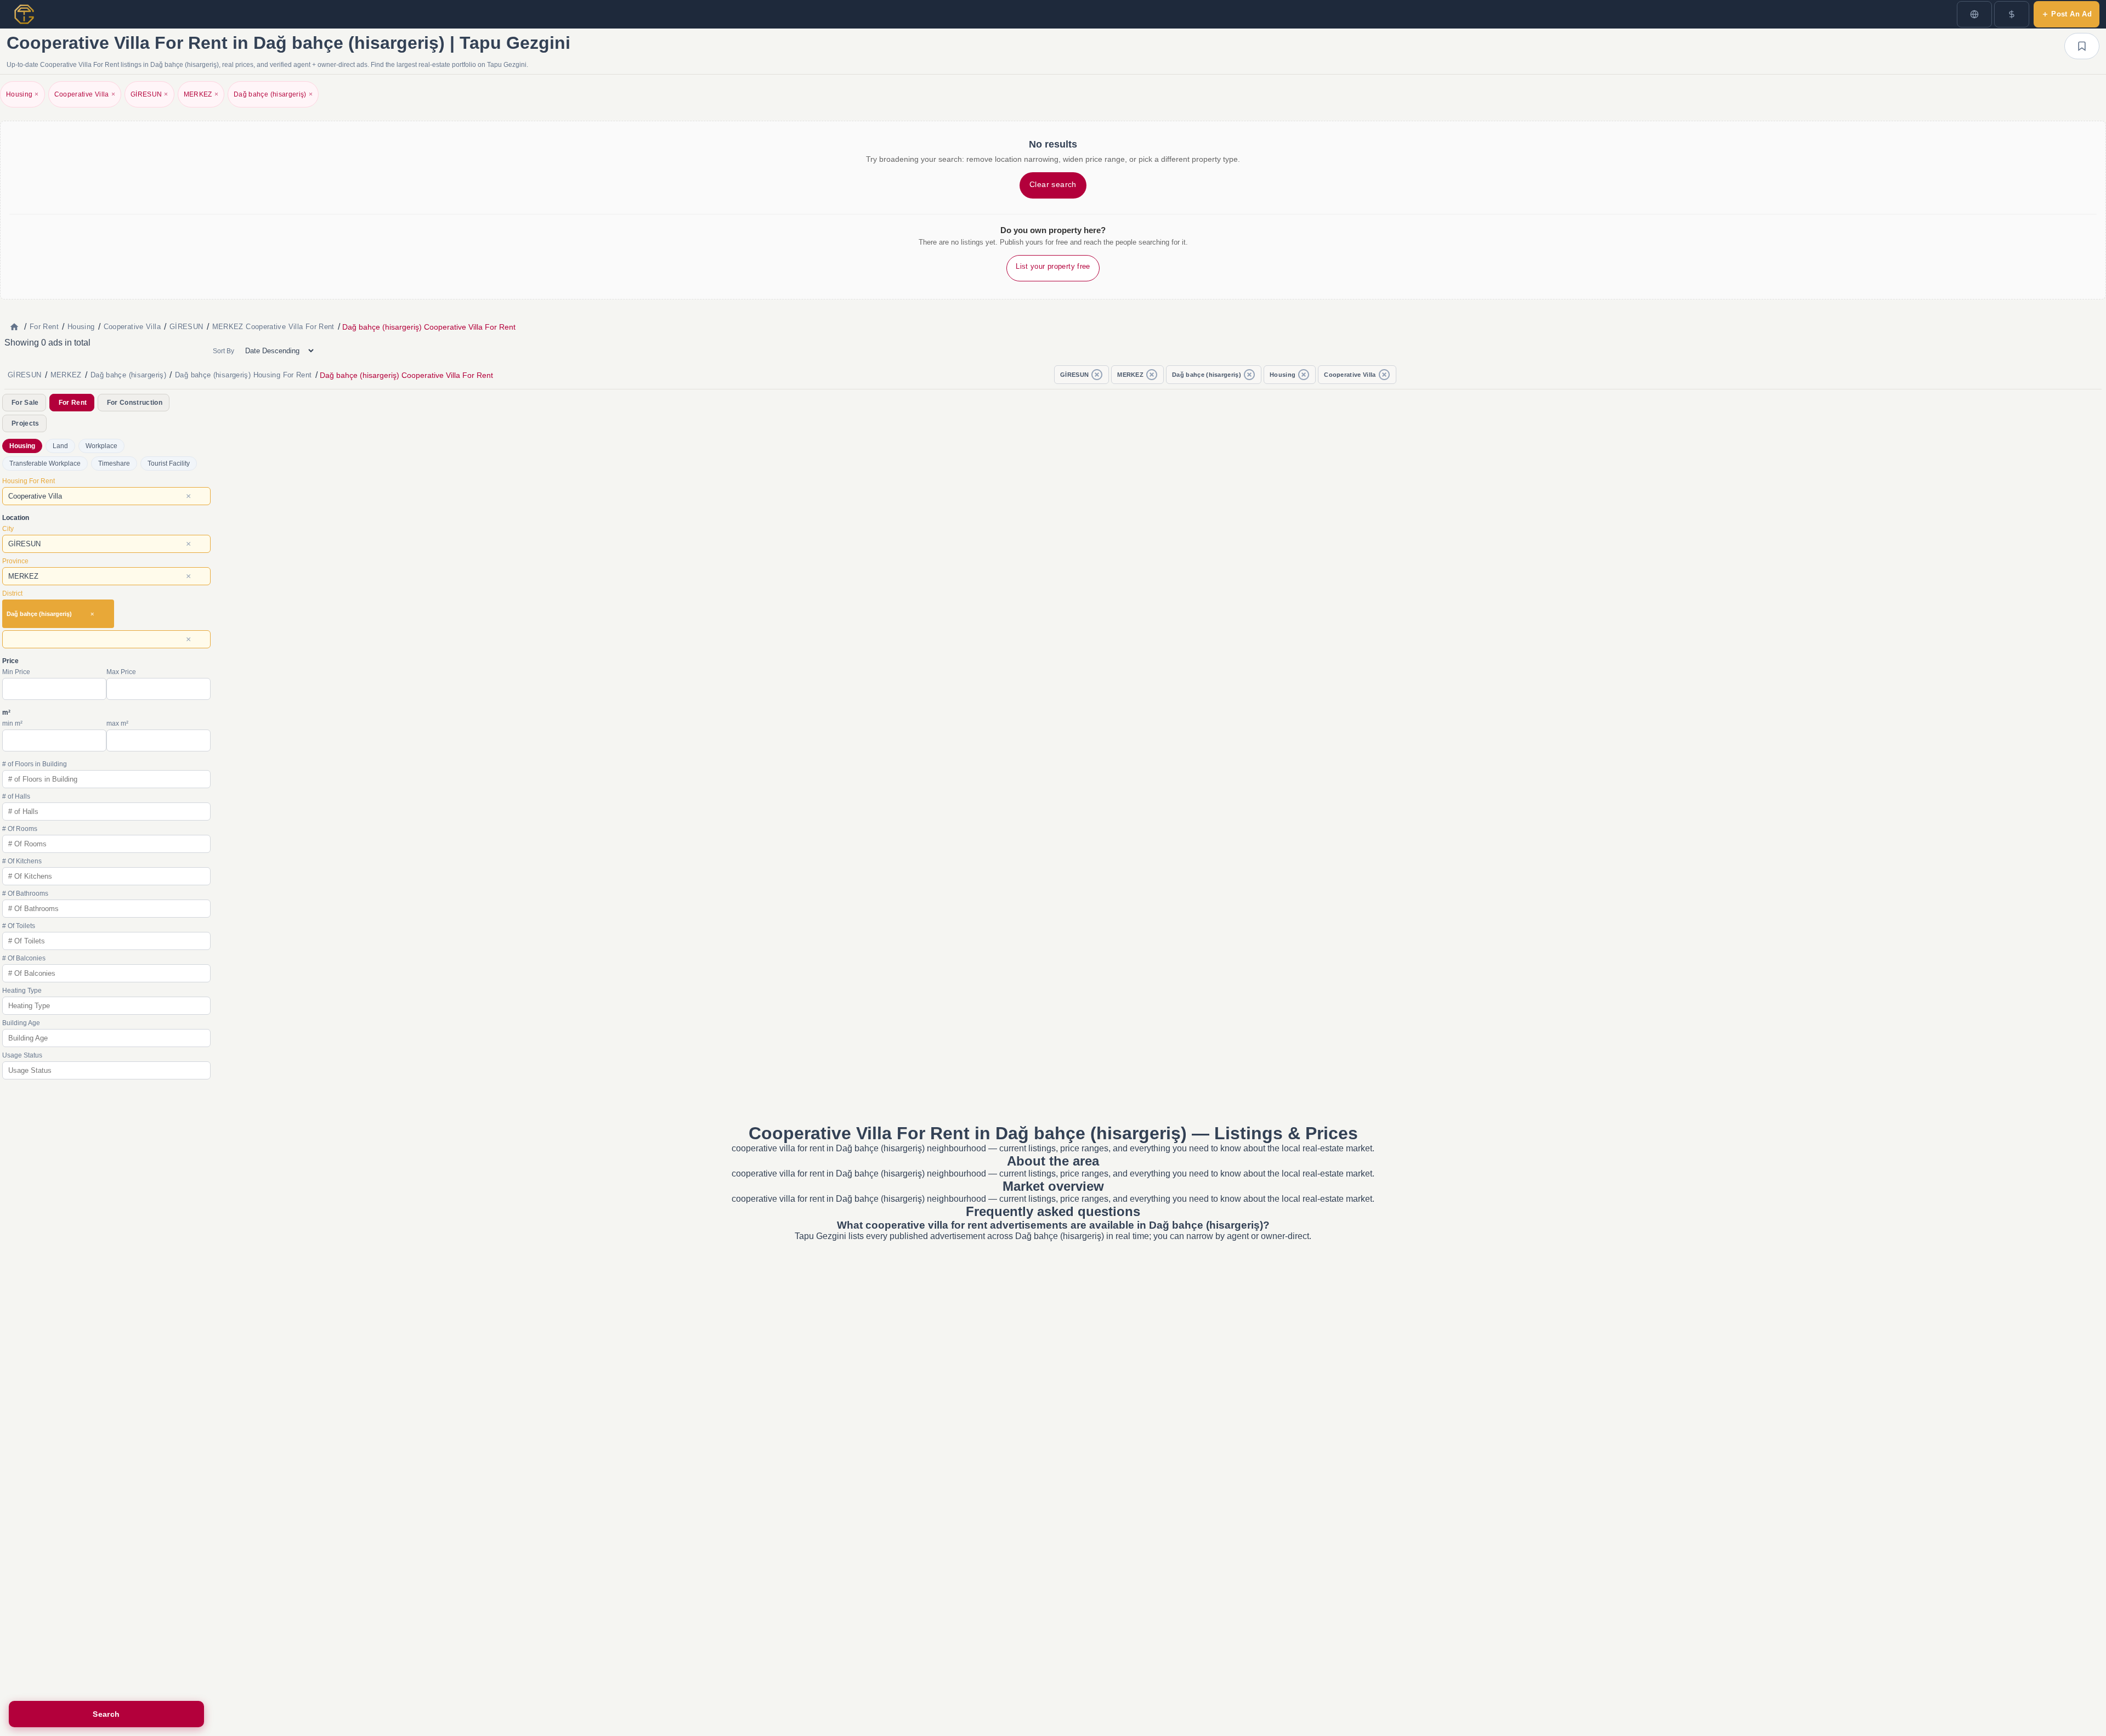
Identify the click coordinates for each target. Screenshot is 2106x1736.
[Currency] (2012, 14)
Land (60, 446)
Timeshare (114, 463)
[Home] (14, 327)
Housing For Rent (29, 481)
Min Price (16, 672)
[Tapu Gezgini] (24, 14)
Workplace (101, 446)
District (12, 593)
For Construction (135, 403)
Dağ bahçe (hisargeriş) (273, 94)
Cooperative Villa (85, 94)
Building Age (21, 1023)
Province (15, 561)
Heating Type (22, 991)
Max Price (121, 672)
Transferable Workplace (45, 463)
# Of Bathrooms (25, 894)
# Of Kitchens (22, 861)
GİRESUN (149, 94)
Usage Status (22, 1055)
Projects (26, 423)
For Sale (25, 403)
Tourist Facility (169, 463)
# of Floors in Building (35, 764)
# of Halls (16, 796)
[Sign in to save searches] (2082, 46)
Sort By (223, 351)
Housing (22, 94)
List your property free (1053, 266)
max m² (117, 723)
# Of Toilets (19, 926)
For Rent (73, 403)
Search (106, 1714)
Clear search (1053, 184)
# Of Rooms (20, 829)
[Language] (1974, 14)
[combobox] (106, 496)
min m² (12, 723)
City (8, 529)
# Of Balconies (24, 958)
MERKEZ (201, 94)
